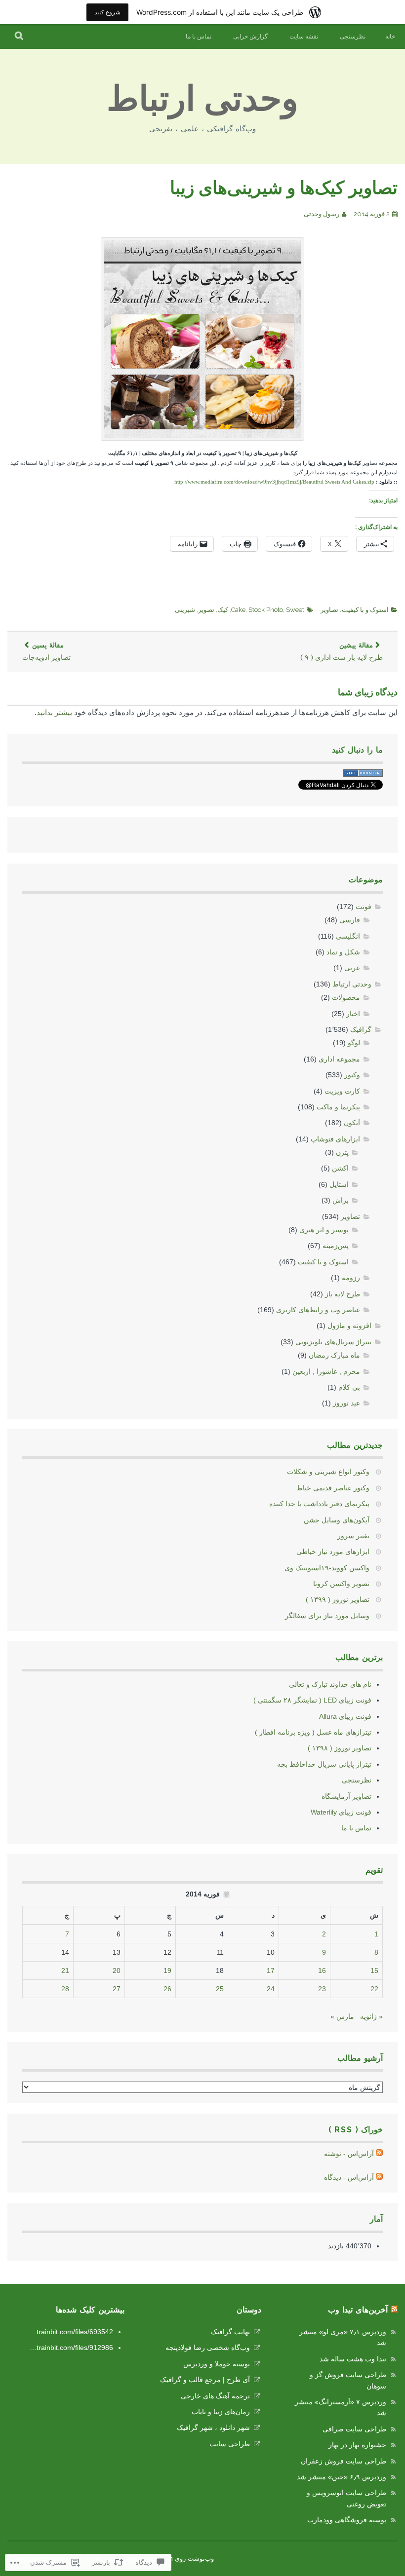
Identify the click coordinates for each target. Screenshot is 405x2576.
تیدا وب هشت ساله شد (353, 2359)
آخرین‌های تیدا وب (358, 2310)
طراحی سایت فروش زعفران (344, 2461)
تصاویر (329, 610)
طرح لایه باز (343, 1294)
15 (374, 1970)
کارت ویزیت (342, 1091)
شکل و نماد (343, 952)
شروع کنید (107, 12)
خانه (390, 37)
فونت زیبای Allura (345, 1716)
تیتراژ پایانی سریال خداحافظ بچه (324, 1764)
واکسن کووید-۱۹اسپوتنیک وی (327, 1568)
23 (322, 1989)
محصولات (346, 997)
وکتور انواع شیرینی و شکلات (328, 1472)
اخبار (353, 1014)
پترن (342, 1152)
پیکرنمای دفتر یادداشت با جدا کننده (319, 1504)
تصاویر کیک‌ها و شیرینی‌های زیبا (284, 188)
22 (374, 1989)
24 (271, 1989)
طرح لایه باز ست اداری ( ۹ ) (342, 652)
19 (167, 1970)
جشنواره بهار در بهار (357, 2445)
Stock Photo (266, 610)
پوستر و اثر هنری (324, 1230)
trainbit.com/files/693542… (71, 2332)
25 (220, 1989)
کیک (223, 610)
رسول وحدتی (322, 214)
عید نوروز (346, 1403)
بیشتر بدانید (54, 712)
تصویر (206, 610)
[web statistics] (363, 774)
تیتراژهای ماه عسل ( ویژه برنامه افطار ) (313, 1732)
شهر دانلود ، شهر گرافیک (213, 2427)
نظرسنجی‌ (353, 37)
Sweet (295, 610)
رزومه (351, 1278)
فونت (364, 907)
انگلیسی (348, 936)
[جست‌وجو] (20, 37)
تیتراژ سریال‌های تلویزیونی (333, 1342)
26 (167, 1989)
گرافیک (361, 1029)
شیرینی (185, 610)
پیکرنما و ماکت (338, 1107)
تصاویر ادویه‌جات (46, 652)
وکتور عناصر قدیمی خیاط (333, 1488)
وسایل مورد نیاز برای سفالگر (327, 1616)
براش (341, 1200)
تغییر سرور (353, 1536)
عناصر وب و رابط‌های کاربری (318, 1310)
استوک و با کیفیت (365, 610)
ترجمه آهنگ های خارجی (215, 2396)
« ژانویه (371, 2016)
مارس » (342, 2016)
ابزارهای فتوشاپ (335, 1139)
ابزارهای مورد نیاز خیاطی (333, 1552)
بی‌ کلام (349, 1387)
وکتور (352, 1075)
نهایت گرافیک (230, 2332)
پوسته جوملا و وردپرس (217, 2364)
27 (117, 1989)
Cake (238, 610)
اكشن (340, 1168)
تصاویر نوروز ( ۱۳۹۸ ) (340, 1748)
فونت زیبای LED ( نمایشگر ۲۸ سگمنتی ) (312, 1700)
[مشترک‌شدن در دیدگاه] (379, 2177)
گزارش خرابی (250, 37)
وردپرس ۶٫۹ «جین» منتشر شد (342, 2477)
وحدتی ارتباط (202, 98)
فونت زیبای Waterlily (341, 1812)
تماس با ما (199, 37)
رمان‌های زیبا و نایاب (221, 2412)
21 (65, 1970)
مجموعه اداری (339, 1059)
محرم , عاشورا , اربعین (326, 1371)
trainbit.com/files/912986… (71, 2348)
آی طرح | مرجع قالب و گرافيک (205, 2380)
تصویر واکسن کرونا (341, 1584)
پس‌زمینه (336, 1246)
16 (322, 1970)
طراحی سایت (230, 2444)
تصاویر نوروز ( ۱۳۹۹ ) (338, 1599)
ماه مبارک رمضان (334, 1355)
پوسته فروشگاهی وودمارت (347, 2520)
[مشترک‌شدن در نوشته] (379, 2154)
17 (271, 1970)
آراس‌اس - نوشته (349, 2154)
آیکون (352, 1123)
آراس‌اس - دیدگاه (349, 2177)
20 (117, 1970)
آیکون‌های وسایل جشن (337, 1520)
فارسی (350, 920)
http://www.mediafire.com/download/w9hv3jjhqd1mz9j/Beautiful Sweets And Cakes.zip (274, 482)
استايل (339, 1184)
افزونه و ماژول (349, 1326)
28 (65, 1989)
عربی (352, 968)
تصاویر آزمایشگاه (346, 1796)
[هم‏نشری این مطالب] (394, 2310)
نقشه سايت (304, 37)
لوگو (354, 1043)
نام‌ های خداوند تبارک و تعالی (330, 1684)
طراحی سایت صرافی (354, 2429)
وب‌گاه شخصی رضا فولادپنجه (208, 2348)
